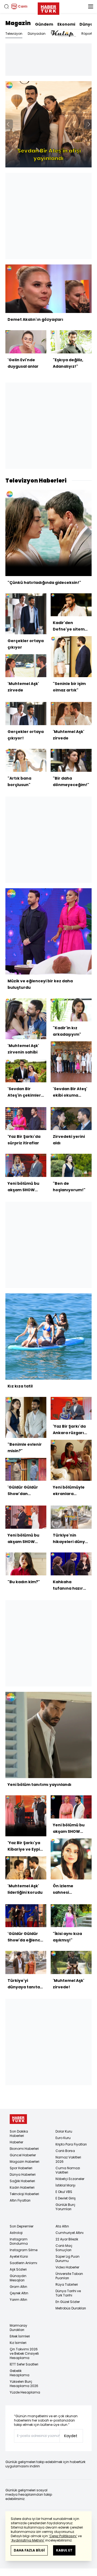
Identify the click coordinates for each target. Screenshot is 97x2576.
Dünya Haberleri (23, 2174)
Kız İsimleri (18, 2343)
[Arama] (6, 6)
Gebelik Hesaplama (20, 2373)
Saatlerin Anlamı (23, 2263)
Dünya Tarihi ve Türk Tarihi (68, 2293)
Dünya (86, 24)
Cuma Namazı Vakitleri (68, 2170)
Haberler (16, 2142)
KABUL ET (64, 2550)
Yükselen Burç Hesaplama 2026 (24, 2384)
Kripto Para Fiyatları (71, 2144)
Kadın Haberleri (22, 2187)
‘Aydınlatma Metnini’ (28, 2540)
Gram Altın (18, 2287)
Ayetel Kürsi (19, 2256)
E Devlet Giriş (66, 2198)
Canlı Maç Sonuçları (64, 2248)
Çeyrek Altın (19, 2293)
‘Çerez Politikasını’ (63, 2536)
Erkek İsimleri (20, 2336)
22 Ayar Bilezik (67, 2239)
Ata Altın (62, 2226)
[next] (89, 124)
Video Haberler (67, 2267)
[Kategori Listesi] (91, 6)
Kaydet (71, 2436)
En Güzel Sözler (68, 2302)
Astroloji (16, 2233)
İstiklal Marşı (65, 2185)
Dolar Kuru (64, 2131)
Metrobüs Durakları (71, 2308)
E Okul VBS (64, 2192)
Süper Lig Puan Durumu (67, 2259)
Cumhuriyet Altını (70, 2233)
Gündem (44, 24)
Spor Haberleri (21, 2168)
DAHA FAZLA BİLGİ (29, 2550)
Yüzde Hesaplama (25, 2392)
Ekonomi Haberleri (24, 2149)
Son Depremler (22, 2226)
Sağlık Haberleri (22, 2181)
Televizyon (14, 34)
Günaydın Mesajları (18, 2278)
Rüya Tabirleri (67, 2284)
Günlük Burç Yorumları (65, 2207)
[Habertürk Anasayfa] (48, 8)
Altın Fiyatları (20, 2200)
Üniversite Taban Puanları (69, 2276)
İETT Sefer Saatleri (24, 2364)
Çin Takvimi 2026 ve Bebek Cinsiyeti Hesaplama (24, 2353)
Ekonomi (66, 24)
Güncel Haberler (23, 2155)
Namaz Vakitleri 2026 (68, 2159)
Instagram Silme (24, 2250)
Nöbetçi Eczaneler (70, 2179)
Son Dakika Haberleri (19, 2134)
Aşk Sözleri (18, 2269)
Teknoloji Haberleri (24, 2194)
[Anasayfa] (18, 2119)
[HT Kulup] (63, 34)
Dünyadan (37, 34)
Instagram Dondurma (19, 2241)
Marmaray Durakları (18, 2328)
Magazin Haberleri (25, 2162)
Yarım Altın (18, 2300)
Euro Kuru (63, 2138)
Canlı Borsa (65, 2151)
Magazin (18, 23)
